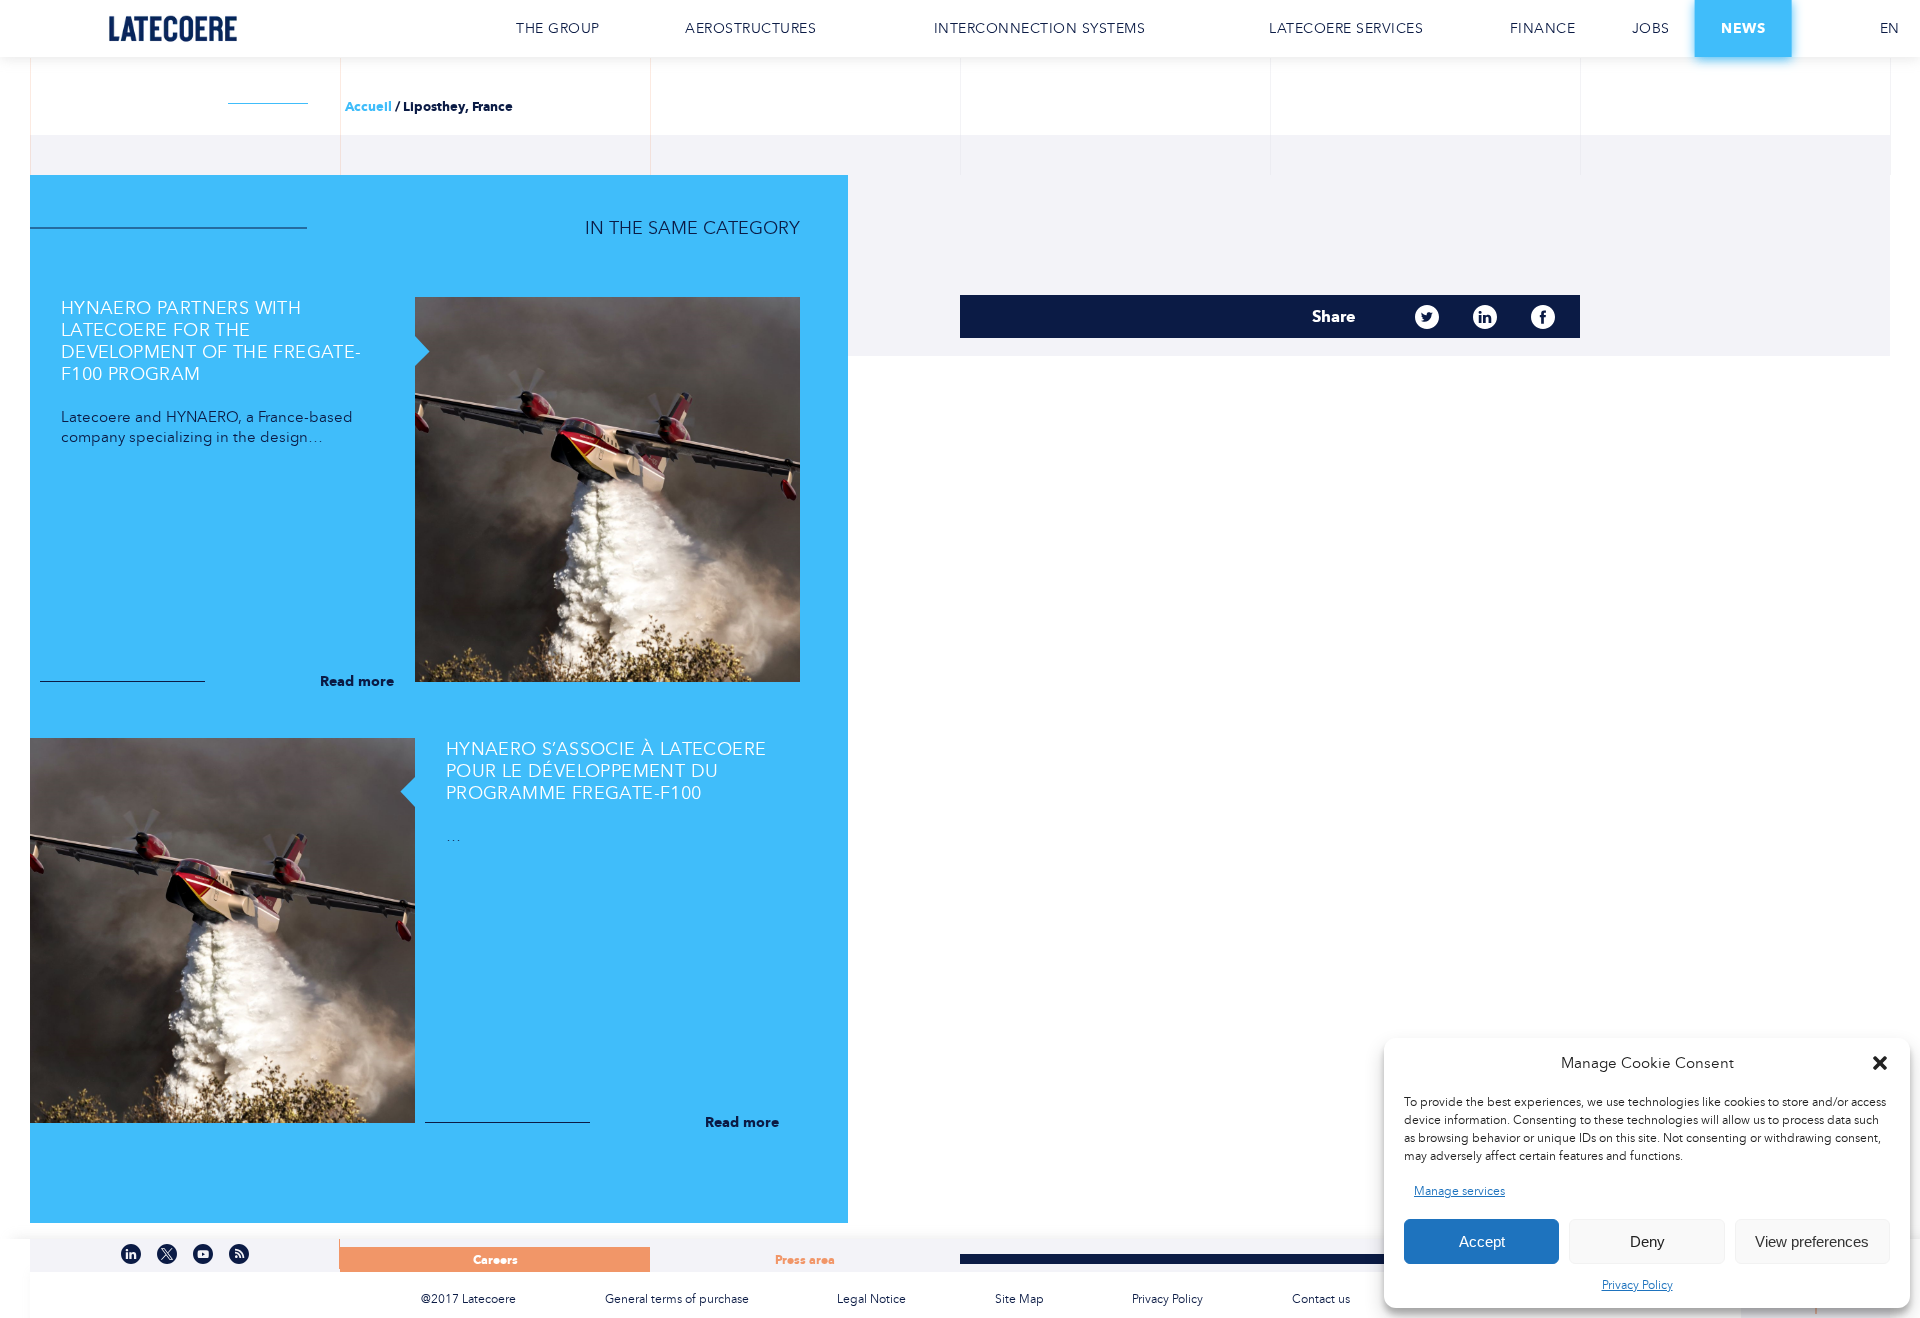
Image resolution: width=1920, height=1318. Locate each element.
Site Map (1019, 1299)
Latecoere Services (1346, 28)
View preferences (1812, 1241)
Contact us (1825, 29)
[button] (1880, 1063)
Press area (805, 1259)
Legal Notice (871, 1299)
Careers (495, 1259)
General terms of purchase (677, 1299)
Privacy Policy (1637, 1285)
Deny (1647, 1241)
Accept (1482, 1241)
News (1743, 28)
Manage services (1459, 1191)
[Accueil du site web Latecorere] (173, 28)
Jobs (1651, 28)
